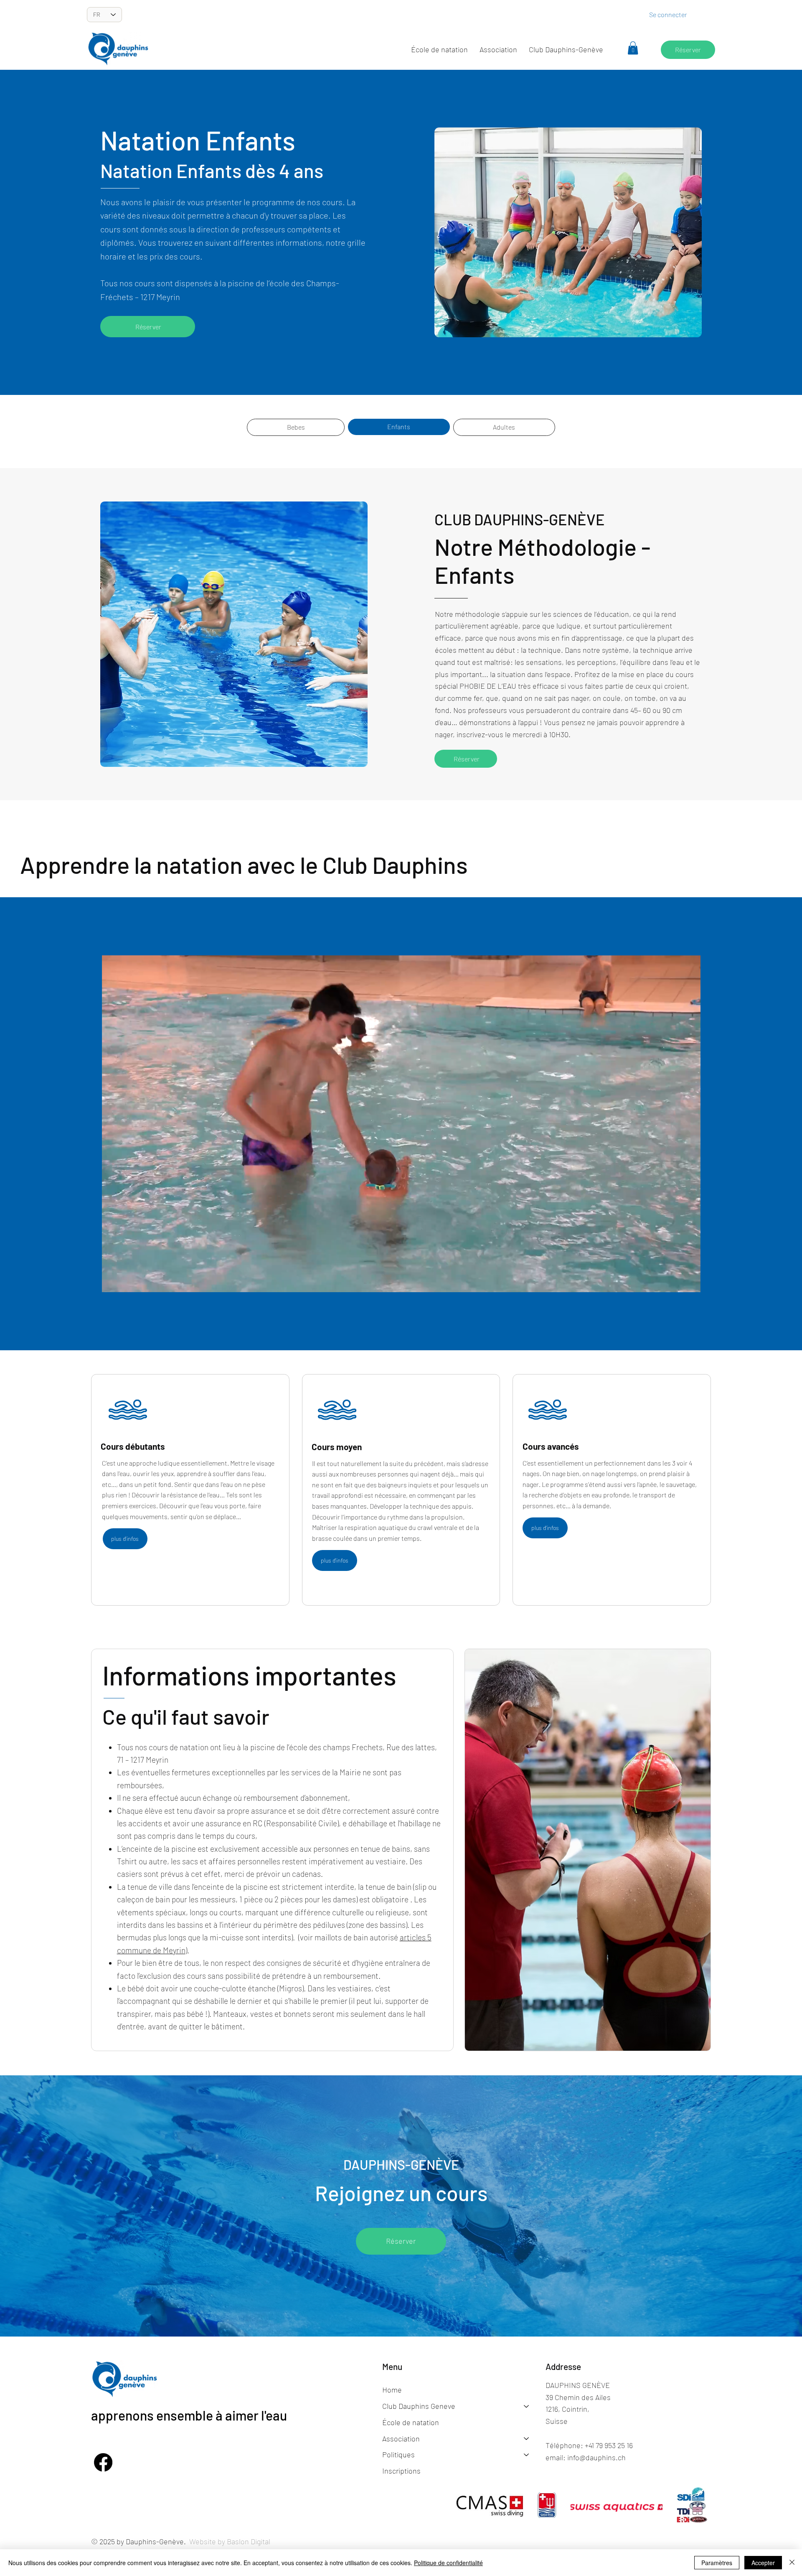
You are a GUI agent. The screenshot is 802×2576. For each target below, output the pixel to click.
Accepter (763, 2563)
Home (392, 2390)
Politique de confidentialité (448, 2563)
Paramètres (717, 2563)
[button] (498, 50)
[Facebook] (103, 2462)
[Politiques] (527, 2455)
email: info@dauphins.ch (586, 2457)
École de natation (411, 2422)
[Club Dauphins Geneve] (527, 2406)
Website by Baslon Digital (230, 2541)
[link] (633, 48)
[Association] (527, 2439)
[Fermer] (792, 2563)
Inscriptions (401, 2471)
